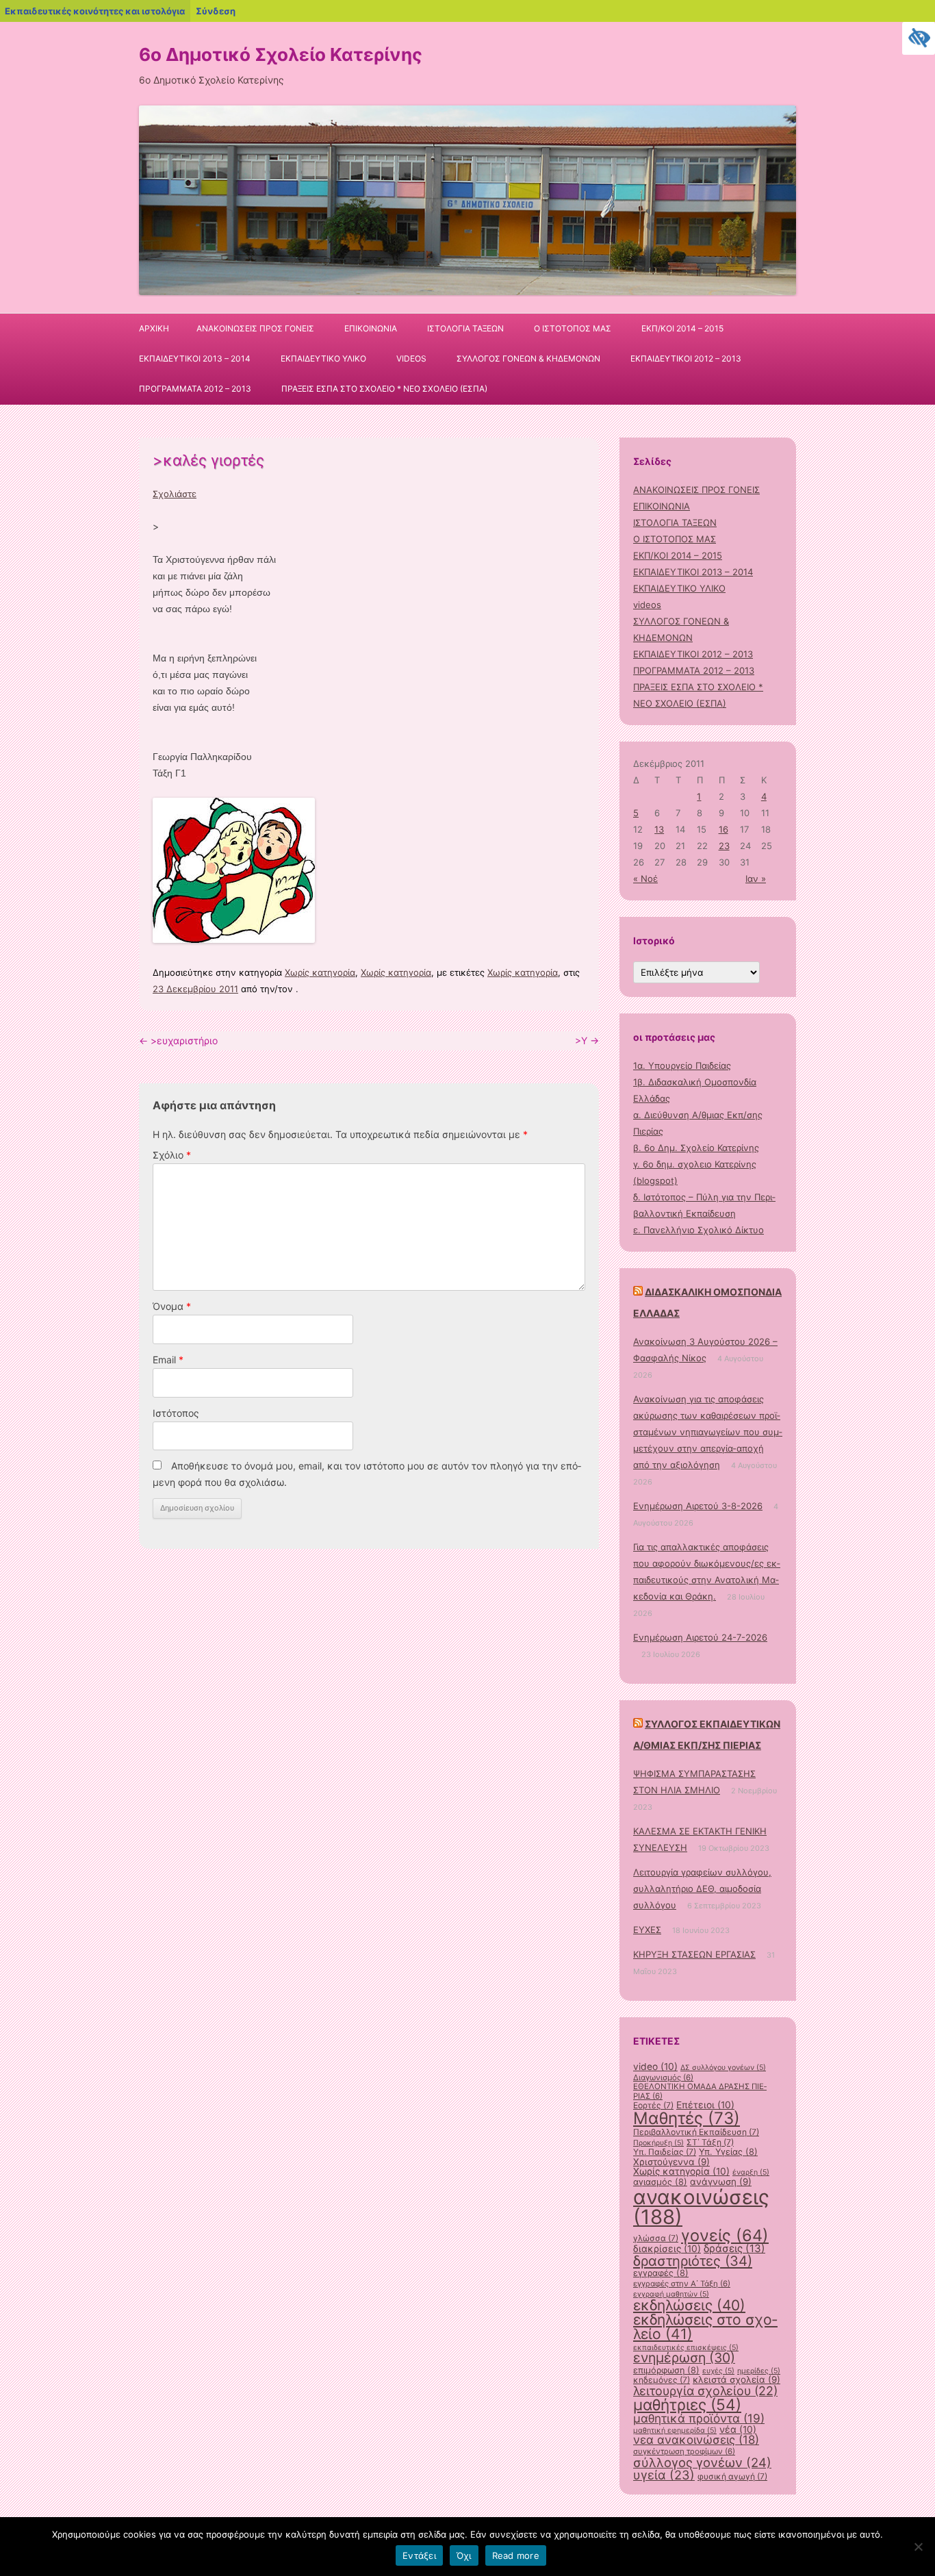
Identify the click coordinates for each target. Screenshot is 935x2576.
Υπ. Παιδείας (665, 2152)
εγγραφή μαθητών (671, 2294)
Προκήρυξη (658, 2143)
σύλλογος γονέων (702, 2462)
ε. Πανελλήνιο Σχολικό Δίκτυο (699, 1230)
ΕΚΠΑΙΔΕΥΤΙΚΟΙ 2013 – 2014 (195, 358)
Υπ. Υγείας (728, 2152)
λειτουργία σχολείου (705, 2391)
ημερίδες (759, 2371)
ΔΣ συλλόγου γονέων (723, 2068)
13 (659, 829)
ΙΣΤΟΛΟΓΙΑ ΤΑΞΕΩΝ (465, 328)
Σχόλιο (172, 1155)
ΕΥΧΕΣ (647, 1930)
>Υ (587, 1040)
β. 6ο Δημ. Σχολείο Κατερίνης (696, 1148)
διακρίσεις (667, 2249)
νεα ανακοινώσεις (696, 2440)
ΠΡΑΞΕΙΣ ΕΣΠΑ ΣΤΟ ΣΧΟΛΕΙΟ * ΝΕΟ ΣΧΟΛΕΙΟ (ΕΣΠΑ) (384, 389)
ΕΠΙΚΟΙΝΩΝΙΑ (371, 328)
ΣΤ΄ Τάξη (710, 2142)
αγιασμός (660, 2182)
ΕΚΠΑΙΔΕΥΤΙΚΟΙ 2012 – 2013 (686, 358)
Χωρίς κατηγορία (320, 972)
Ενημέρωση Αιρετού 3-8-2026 (698, 1506)
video (655, 2067)
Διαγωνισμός (663, 2078)
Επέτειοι (705, 2105)
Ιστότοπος (176, 1413)
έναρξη (751, 2172)
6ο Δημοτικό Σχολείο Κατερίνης (281, 54)
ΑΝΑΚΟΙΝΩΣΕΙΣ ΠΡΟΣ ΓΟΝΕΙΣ (255, 328)
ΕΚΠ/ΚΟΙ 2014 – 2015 (682, 328)
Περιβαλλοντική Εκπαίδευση (696, 2132)
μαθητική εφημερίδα (675, 2430)
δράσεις (734, 2248)
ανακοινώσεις (701, 2207)
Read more (516, 2555)
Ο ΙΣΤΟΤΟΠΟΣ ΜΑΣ (573, 328)
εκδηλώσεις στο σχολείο (705, 2327)
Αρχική (154, 328)
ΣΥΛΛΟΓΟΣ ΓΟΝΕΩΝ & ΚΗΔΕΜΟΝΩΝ (528, 358)
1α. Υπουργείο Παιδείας (682, 1065)
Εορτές (653, 2105)
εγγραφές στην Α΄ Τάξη (682, 2284)
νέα (738, 2429)
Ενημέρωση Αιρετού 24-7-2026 (700, 1637)
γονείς (725, 2235)
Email (168, 1360)
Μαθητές (687, 2118)
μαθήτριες (687, 2404)
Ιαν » (756, 879)
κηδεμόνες (662, 2380)
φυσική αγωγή (732, 2476)
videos (411, 358)
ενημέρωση (684, 2358)
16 (723, 829)
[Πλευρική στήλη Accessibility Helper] (919, 38)
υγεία (664, 2475)
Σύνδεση (216, 11)
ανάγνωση (721, 2182)
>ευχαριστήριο (178, 1040)
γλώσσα (656, 2238)
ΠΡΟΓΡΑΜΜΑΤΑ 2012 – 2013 (195, 389)
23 (724, 846)
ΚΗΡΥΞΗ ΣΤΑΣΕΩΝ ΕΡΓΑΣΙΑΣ (694, 1954)
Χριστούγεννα (671, 2162)
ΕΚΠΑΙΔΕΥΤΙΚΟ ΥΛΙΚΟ (323, 358)
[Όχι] (918, 2547)
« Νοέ (645, 879)
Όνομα (172, 1306)
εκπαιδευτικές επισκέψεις (686, 2348)
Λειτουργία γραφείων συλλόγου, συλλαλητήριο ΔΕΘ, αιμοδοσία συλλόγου (702, 1889)
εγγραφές (661, 2273)
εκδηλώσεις (689, 2305)
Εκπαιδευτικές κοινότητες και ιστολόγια (95, 11)
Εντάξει (419, 2555)
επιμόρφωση (666, 2370)
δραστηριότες (693, 2261)
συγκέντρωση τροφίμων (684, 2451)
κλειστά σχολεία (737, 2379)
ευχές (718, 2371)
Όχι (464, 2555)
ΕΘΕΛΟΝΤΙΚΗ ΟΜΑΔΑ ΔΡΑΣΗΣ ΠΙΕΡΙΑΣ (700, 2091)
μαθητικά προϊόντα (699, 2418)
